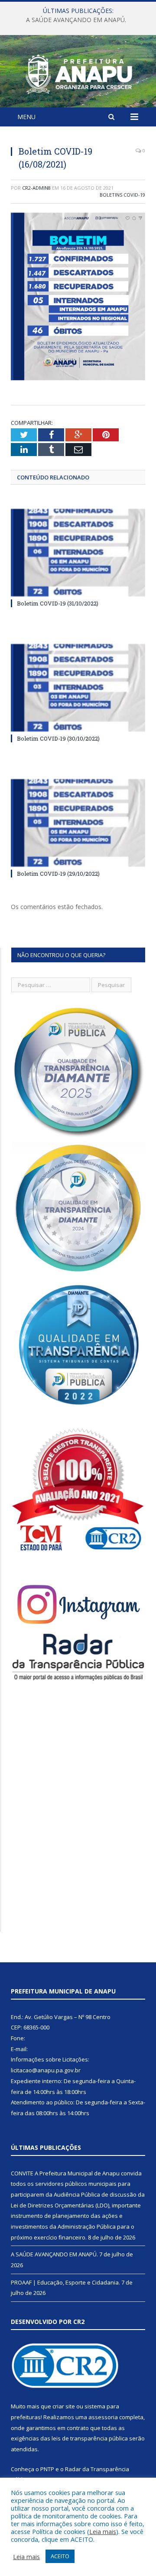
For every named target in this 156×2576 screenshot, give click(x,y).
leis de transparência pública (90, 2438)
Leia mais (103, 2531)
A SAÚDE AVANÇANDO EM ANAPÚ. (76, 20)
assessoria (103, 2417)
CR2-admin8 (36, 188)
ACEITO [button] (60, 2556)
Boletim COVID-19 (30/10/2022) (58, 738)
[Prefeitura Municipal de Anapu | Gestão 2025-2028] (78, 73)
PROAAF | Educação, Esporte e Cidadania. (65, 2282)
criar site (64, 2406)
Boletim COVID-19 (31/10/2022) (58, 603)
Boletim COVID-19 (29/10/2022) (58, 874)
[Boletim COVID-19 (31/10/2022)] (78, 553)
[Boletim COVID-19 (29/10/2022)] (78, 823)
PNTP (47, 2469)
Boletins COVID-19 (122, 195)
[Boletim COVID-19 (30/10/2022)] (78, 688)
